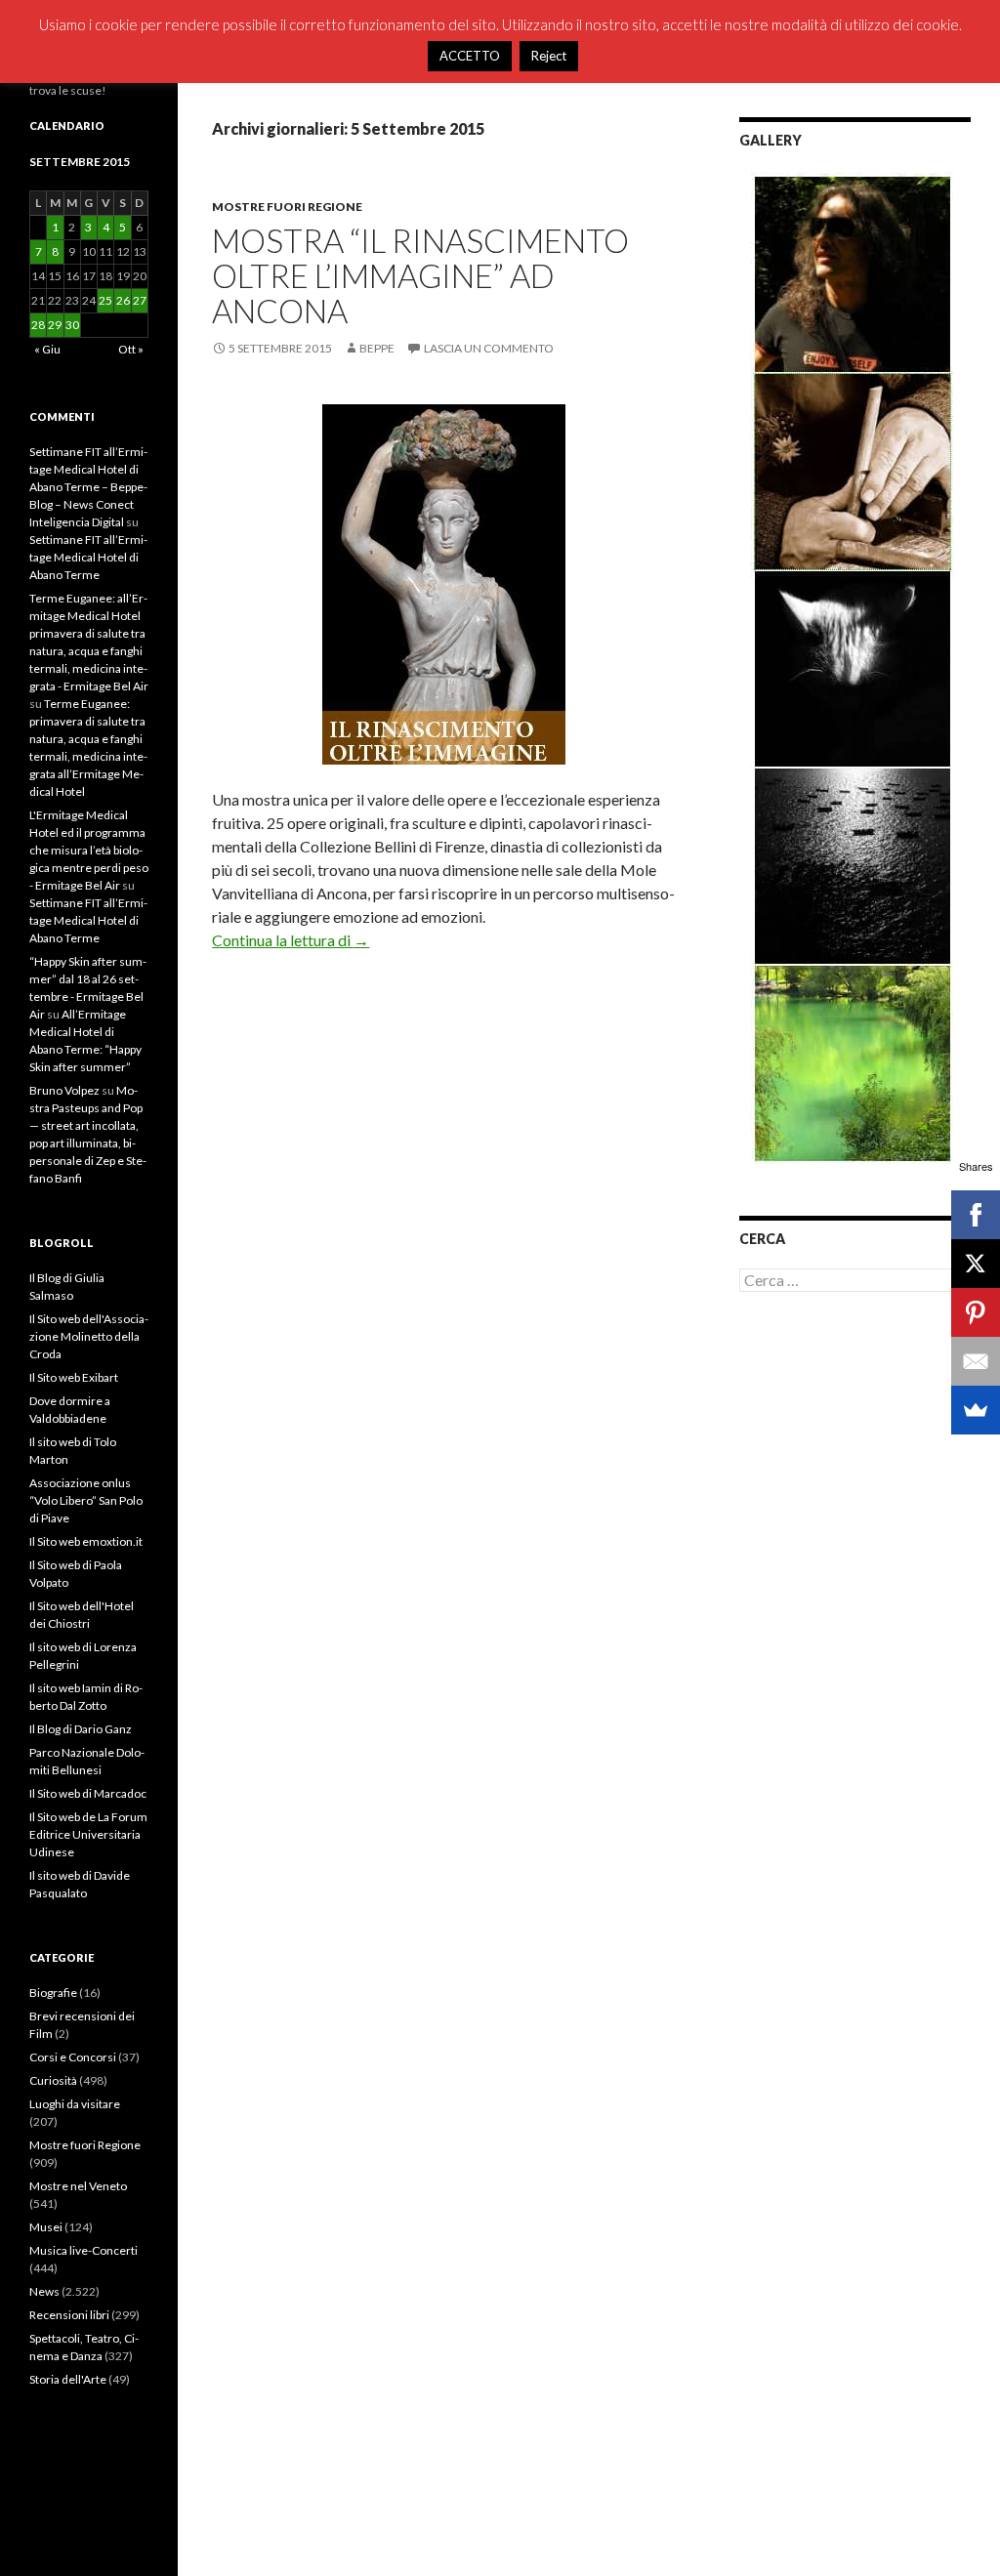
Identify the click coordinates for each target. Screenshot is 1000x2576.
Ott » (131, 349)
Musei (46, 2227)
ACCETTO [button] (470, 56)
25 (105, 300)
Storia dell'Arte (68, 2379)
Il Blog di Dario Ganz (81, 1729)
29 (55, 325)
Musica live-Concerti (83, 2250)
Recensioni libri (69, 2315)
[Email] (976, 1361)
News (44, 2291)
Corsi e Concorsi (73, 2057)
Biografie (53, 1993)
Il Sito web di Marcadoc (88, 1793)
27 (140, 300)
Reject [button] (549, 56)
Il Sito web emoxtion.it (86, 1541)
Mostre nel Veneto (78, 2186)
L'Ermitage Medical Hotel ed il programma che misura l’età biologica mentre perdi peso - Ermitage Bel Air (89, 850)
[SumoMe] (976, 1410)
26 (123, 300)
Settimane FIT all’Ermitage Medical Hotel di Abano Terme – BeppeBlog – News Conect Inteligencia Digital (88, 487)
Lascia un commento (489, 348)
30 (72, 325)
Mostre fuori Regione (287, 207)
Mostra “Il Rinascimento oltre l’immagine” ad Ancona (420, 275)
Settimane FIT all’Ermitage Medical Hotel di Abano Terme (88, 557)
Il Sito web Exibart (74, 1377)
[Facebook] (976, 1215)
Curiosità (53, 2080)
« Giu (47, 349)
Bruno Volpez (64, 1090)
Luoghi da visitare (75, 2104)
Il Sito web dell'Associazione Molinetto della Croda (89, 1336)
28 (38, 325)
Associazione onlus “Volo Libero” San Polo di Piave (86, 1500)
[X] (976, 1264)
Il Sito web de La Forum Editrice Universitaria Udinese (88, 1834)
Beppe (377, 348)
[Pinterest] (976, 1312)
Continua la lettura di (291, 940)
